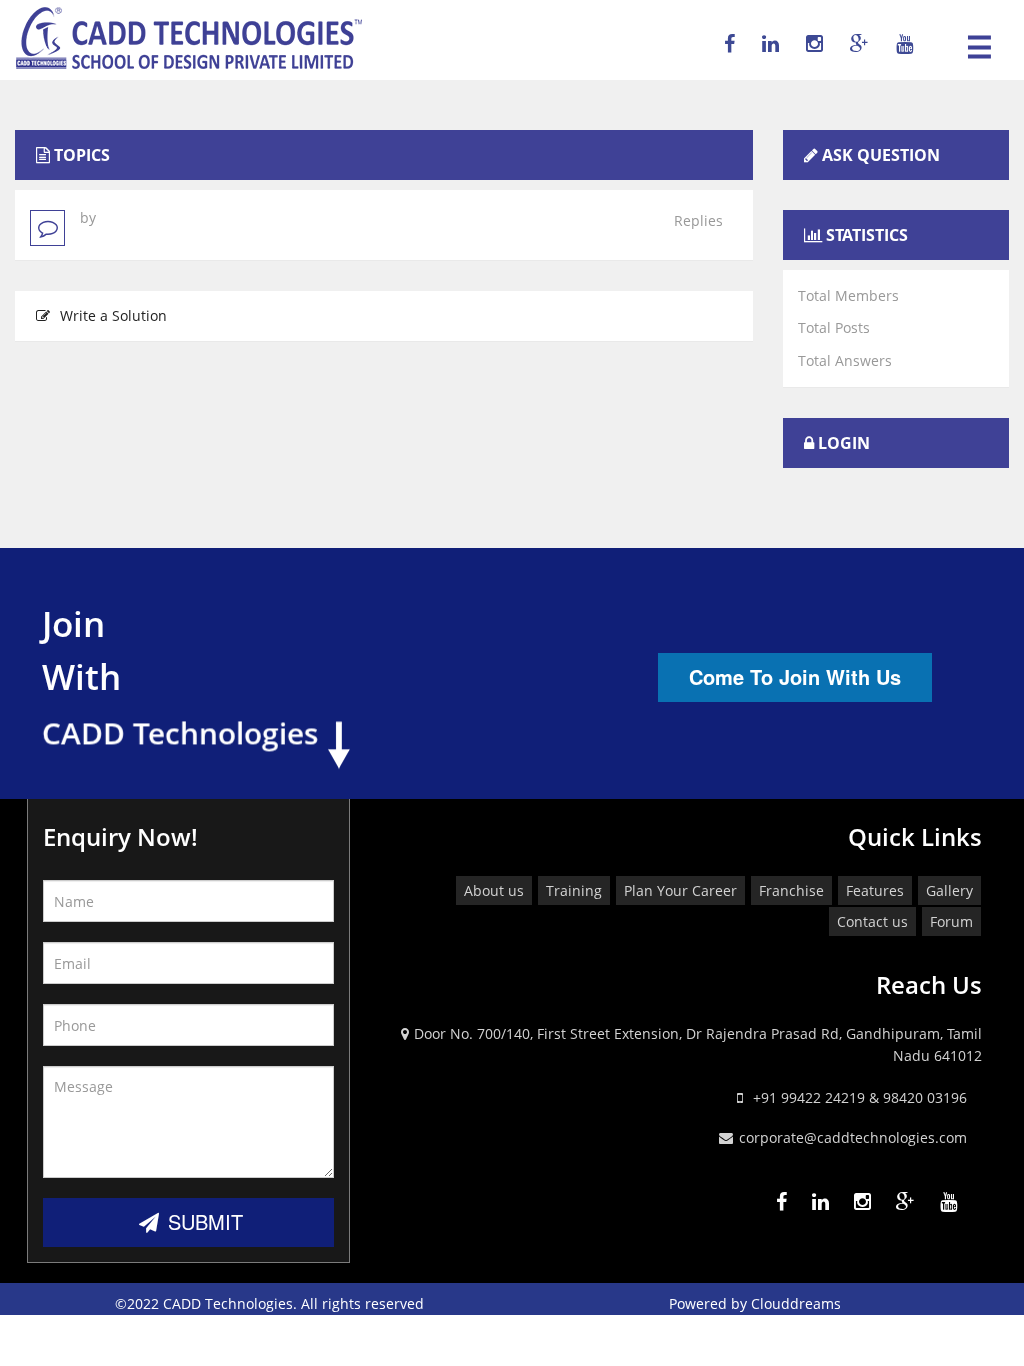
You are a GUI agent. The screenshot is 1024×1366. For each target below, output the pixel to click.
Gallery (949, 890)
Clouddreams (796, 1303)
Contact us (872, 921)
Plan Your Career (680, 890)
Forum (951, 921)
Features (875, 890)
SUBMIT (202, 1221)
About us (494, 890)
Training (574, 890)
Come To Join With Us (795, 676)
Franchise (791, 890)
